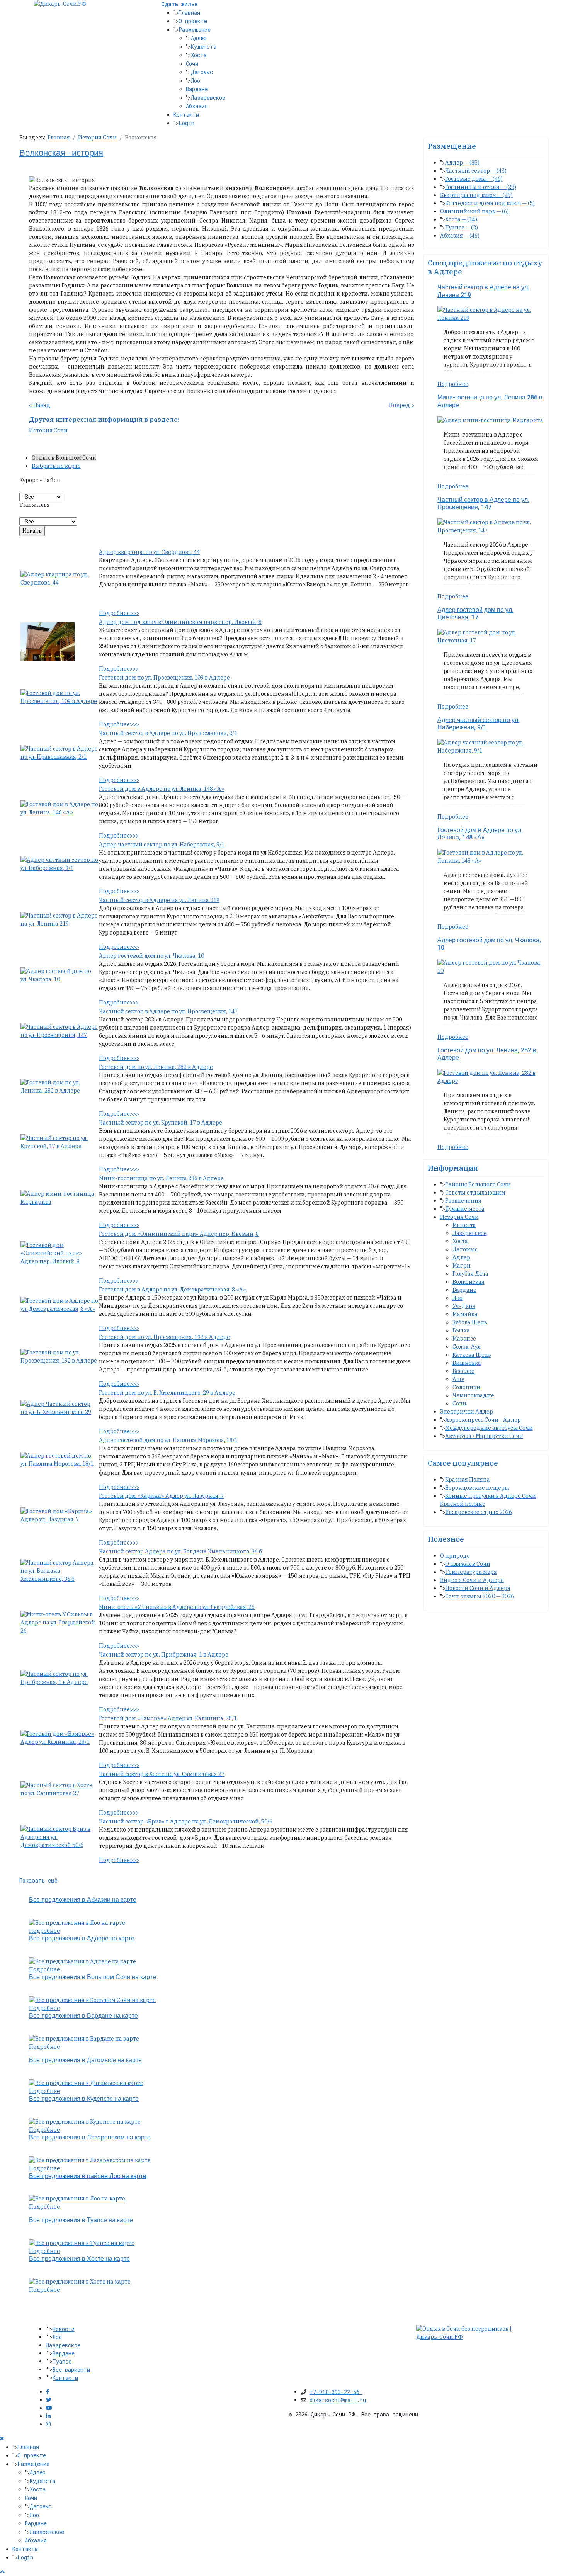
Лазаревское (208, 98)
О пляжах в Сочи (468, 1564)
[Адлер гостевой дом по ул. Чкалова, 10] (59, 975)
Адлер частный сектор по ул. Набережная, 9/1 (162, 845)
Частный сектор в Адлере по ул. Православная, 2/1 (168, 733)
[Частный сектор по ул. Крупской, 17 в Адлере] (59, 1142)
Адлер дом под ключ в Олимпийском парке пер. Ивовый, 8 (180, 622)
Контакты (186, 115)
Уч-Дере (464, 1306)
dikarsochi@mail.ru (338, 2400)
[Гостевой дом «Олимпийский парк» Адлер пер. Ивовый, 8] (59, 1253)
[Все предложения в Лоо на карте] (77, 1922)
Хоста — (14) (461, 219)
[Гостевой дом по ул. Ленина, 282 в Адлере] (59, 1086)
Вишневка (467, 1363)
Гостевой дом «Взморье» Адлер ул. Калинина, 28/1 (168, 1718)
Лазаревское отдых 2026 (479, 1512)
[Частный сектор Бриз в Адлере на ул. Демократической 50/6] (59, 1837)
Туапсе (62, 2361)
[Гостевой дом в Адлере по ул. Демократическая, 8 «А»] (59, 1305)
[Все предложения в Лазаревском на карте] (90, 2160)
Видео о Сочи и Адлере (472, 1580)
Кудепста (204, 47)
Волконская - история (61, 153)
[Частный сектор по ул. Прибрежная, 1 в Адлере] (59, 1678)
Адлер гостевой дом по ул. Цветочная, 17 (475, 614)
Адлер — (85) (462, 163)
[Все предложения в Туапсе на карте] (82, 2243)
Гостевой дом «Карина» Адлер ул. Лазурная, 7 (161, 1496)
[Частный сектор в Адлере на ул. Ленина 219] (59, 919)
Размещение (195, 30)
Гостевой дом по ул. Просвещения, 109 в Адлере (164, 678)
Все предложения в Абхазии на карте (83, 1900)
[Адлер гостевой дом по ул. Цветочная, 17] (491, 636)
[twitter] (49, 2400)
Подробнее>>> (119, 613)
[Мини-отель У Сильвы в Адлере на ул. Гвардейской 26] (59, 1622)
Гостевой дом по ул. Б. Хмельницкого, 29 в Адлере (167, 1393)
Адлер (199, 38)
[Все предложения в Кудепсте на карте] (85, 2121)
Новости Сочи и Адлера (478, 1588)
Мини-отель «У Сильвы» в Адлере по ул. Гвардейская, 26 (177, 1607)
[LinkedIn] (48, 2416)
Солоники (466, 1387)
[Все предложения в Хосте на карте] (80, 2281)
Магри (462, 1266)
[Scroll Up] (2, 2572)
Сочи (192, 64)
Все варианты (71, 2370)
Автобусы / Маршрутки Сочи (484, 1436)
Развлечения (463, 1201)
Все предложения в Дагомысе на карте (85, 2060)
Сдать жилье (179, 4)
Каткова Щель (472, 1355)
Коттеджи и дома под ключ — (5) (490, 203)
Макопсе (464, 1339)
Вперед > (402, 405)
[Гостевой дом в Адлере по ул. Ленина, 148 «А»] (59, 808)
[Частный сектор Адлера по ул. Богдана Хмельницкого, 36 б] (59, 1570)
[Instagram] (48, 2424)
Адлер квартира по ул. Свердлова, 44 (149, 552)
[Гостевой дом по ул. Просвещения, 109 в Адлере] (59, 697)
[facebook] (48, 2392)
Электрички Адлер (467, 1412)
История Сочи (48, 430)
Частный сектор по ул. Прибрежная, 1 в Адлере (164, 1655)
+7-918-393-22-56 (336, 2392)
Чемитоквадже (473, 1395)
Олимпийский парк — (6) (474, 211)
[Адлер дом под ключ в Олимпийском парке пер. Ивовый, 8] (48, 641)
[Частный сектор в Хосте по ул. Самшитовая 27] (59, 1789)
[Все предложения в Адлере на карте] (82, 1961)
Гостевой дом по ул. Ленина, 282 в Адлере (156, 1067)
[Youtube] (49, 2408)
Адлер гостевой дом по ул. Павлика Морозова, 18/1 (168, 1440)
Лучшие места (465, 1209)
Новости (64, 2329)
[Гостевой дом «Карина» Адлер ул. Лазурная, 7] (59, 1515)
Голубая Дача (470, 1274)
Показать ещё (38, 1880)
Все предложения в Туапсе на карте (81, 2220)
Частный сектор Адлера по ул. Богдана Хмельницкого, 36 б (180, 1551)
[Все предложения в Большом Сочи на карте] (92, 2000)
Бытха (461, 1330)
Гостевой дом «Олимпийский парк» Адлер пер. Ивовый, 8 (179, 1234)
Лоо (196, 81)
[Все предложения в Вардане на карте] (84, 2038)
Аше (458, 1379)
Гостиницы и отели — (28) (481, 187)
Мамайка (465, 1314)
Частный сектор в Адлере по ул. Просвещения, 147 (168, 1011)
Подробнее (44, 1931)
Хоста (199, 55)
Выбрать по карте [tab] (56, 466)
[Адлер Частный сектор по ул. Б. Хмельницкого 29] (59, 1408)
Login (186, 123)
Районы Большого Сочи (478, 1184)
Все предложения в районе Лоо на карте (88, 2176)
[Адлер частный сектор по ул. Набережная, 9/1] (59, 863)
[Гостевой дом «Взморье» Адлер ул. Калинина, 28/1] (59, 1737)
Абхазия (197, 106)
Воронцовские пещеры (477, 1488)
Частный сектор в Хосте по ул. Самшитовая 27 (162, 1774)
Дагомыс (202, 72)
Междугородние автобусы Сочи (489, 1428)
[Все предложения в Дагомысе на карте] (86, 2083)
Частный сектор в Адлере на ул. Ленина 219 (159, 900)
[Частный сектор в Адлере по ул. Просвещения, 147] (59, 1030)
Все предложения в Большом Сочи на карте (93, 1977)
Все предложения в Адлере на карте (82, 1939)
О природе (455, 1556)
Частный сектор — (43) (476, 171)
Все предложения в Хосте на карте (79, 2259)
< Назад (40, 405)
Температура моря (471, 1572)
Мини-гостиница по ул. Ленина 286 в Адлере (161, 1178)
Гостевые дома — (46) (474, 179)
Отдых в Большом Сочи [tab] (64, 458)
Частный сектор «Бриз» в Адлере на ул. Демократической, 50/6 (186, 1822)
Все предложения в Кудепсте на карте (84, 2099)
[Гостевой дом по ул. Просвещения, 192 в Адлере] (59, 1356)
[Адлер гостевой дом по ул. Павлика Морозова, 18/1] (59, 1459)
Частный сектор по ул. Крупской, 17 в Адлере (161, 1123)
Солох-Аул (467, 1347)
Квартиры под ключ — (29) (476, 195)
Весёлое (463, 1371)
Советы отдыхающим (475, 1193)
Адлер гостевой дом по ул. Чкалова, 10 (151, 956)
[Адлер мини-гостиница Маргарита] (59, 1197)
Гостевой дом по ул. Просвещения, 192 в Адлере (164, 1337)
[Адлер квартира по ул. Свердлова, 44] (59, 578)
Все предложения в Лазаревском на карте (90, 2138)
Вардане (197, 89)
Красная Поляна (468, 1480)
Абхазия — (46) (460, 236)
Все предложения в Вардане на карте (83, 2016)
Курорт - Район (40, 480)
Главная (189, 13)
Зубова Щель (470, 1322)
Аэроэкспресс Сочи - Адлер (483, 1420)
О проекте (193, 21)
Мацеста (464, 1225)
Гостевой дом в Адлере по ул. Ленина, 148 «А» (162, 789)
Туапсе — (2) (462, 228)
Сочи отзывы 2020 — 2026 (480, 1596)
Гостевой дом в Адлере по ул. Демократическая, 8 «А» (173, 1290)
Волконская (469, 1282)
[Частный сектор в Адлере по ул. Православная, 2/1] (59, 752)
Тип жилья (35, 505)
